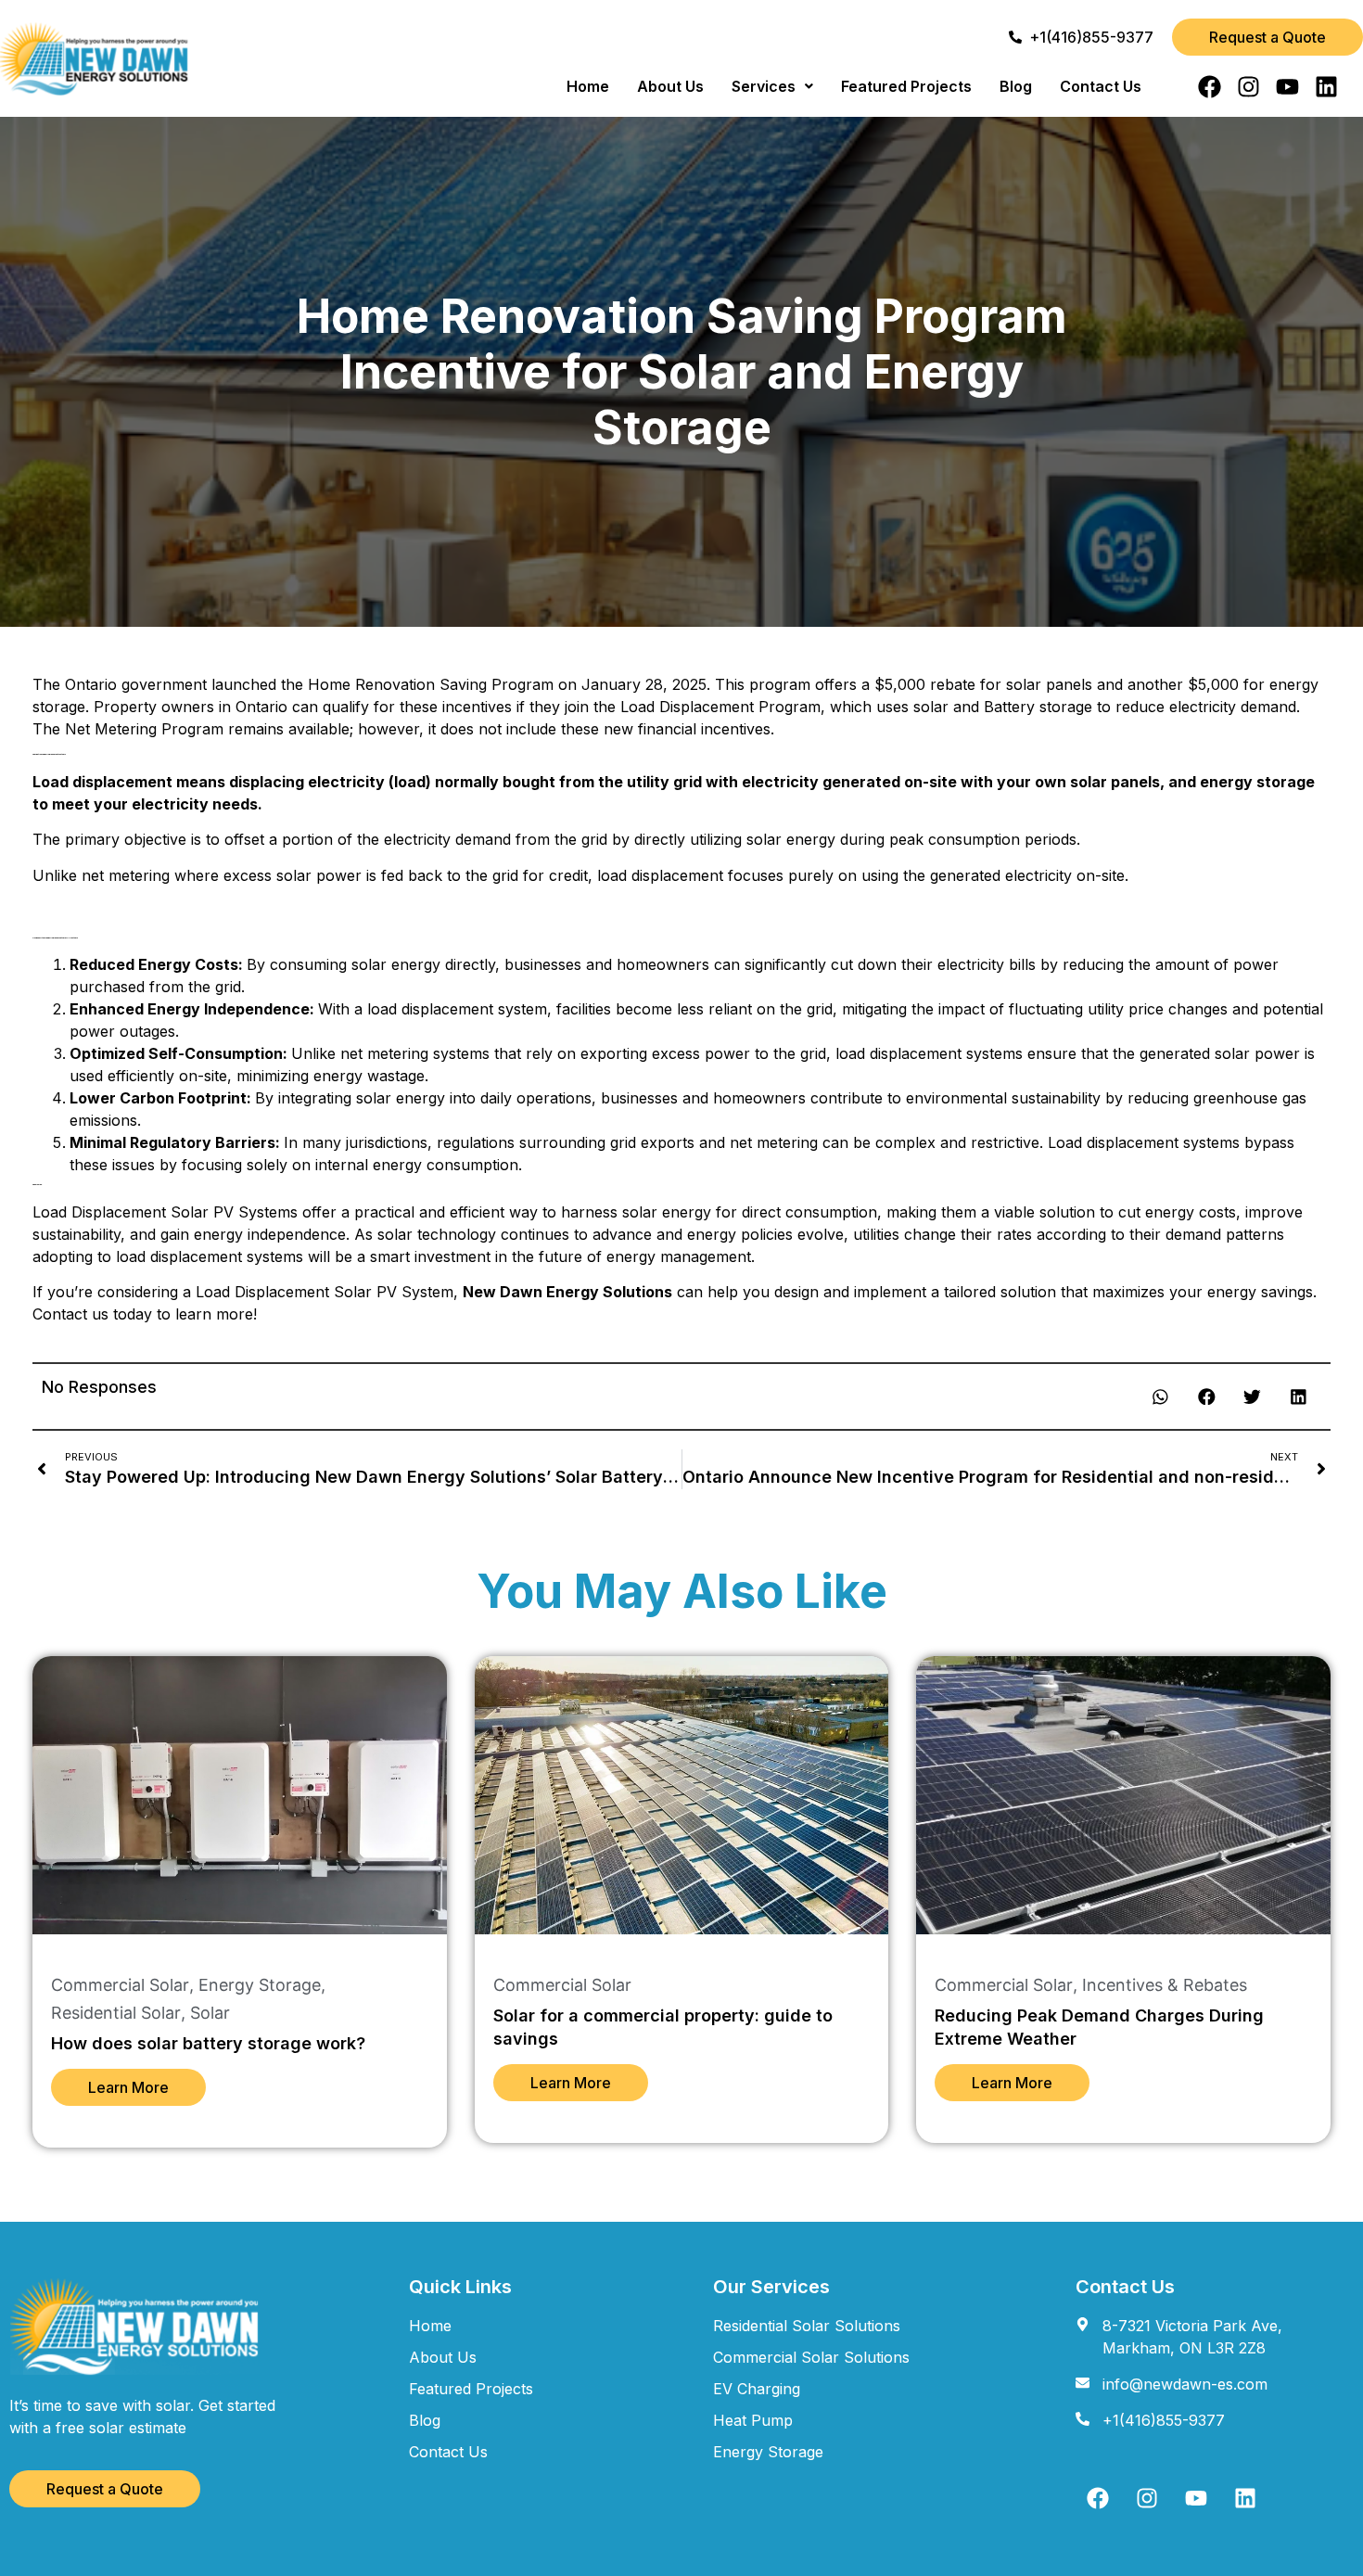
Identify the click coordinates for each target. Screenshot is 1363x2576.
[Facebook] (1210, 87)
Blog (1016, 86)
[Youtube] (1287, 87)
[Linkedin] (1326, 87)
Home (588, 86)
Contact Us (1101, 86)
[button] (772, 86)
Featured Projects (906, 86)
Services (764, 86)
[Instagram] (1248, 87)
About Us (670, 86)
